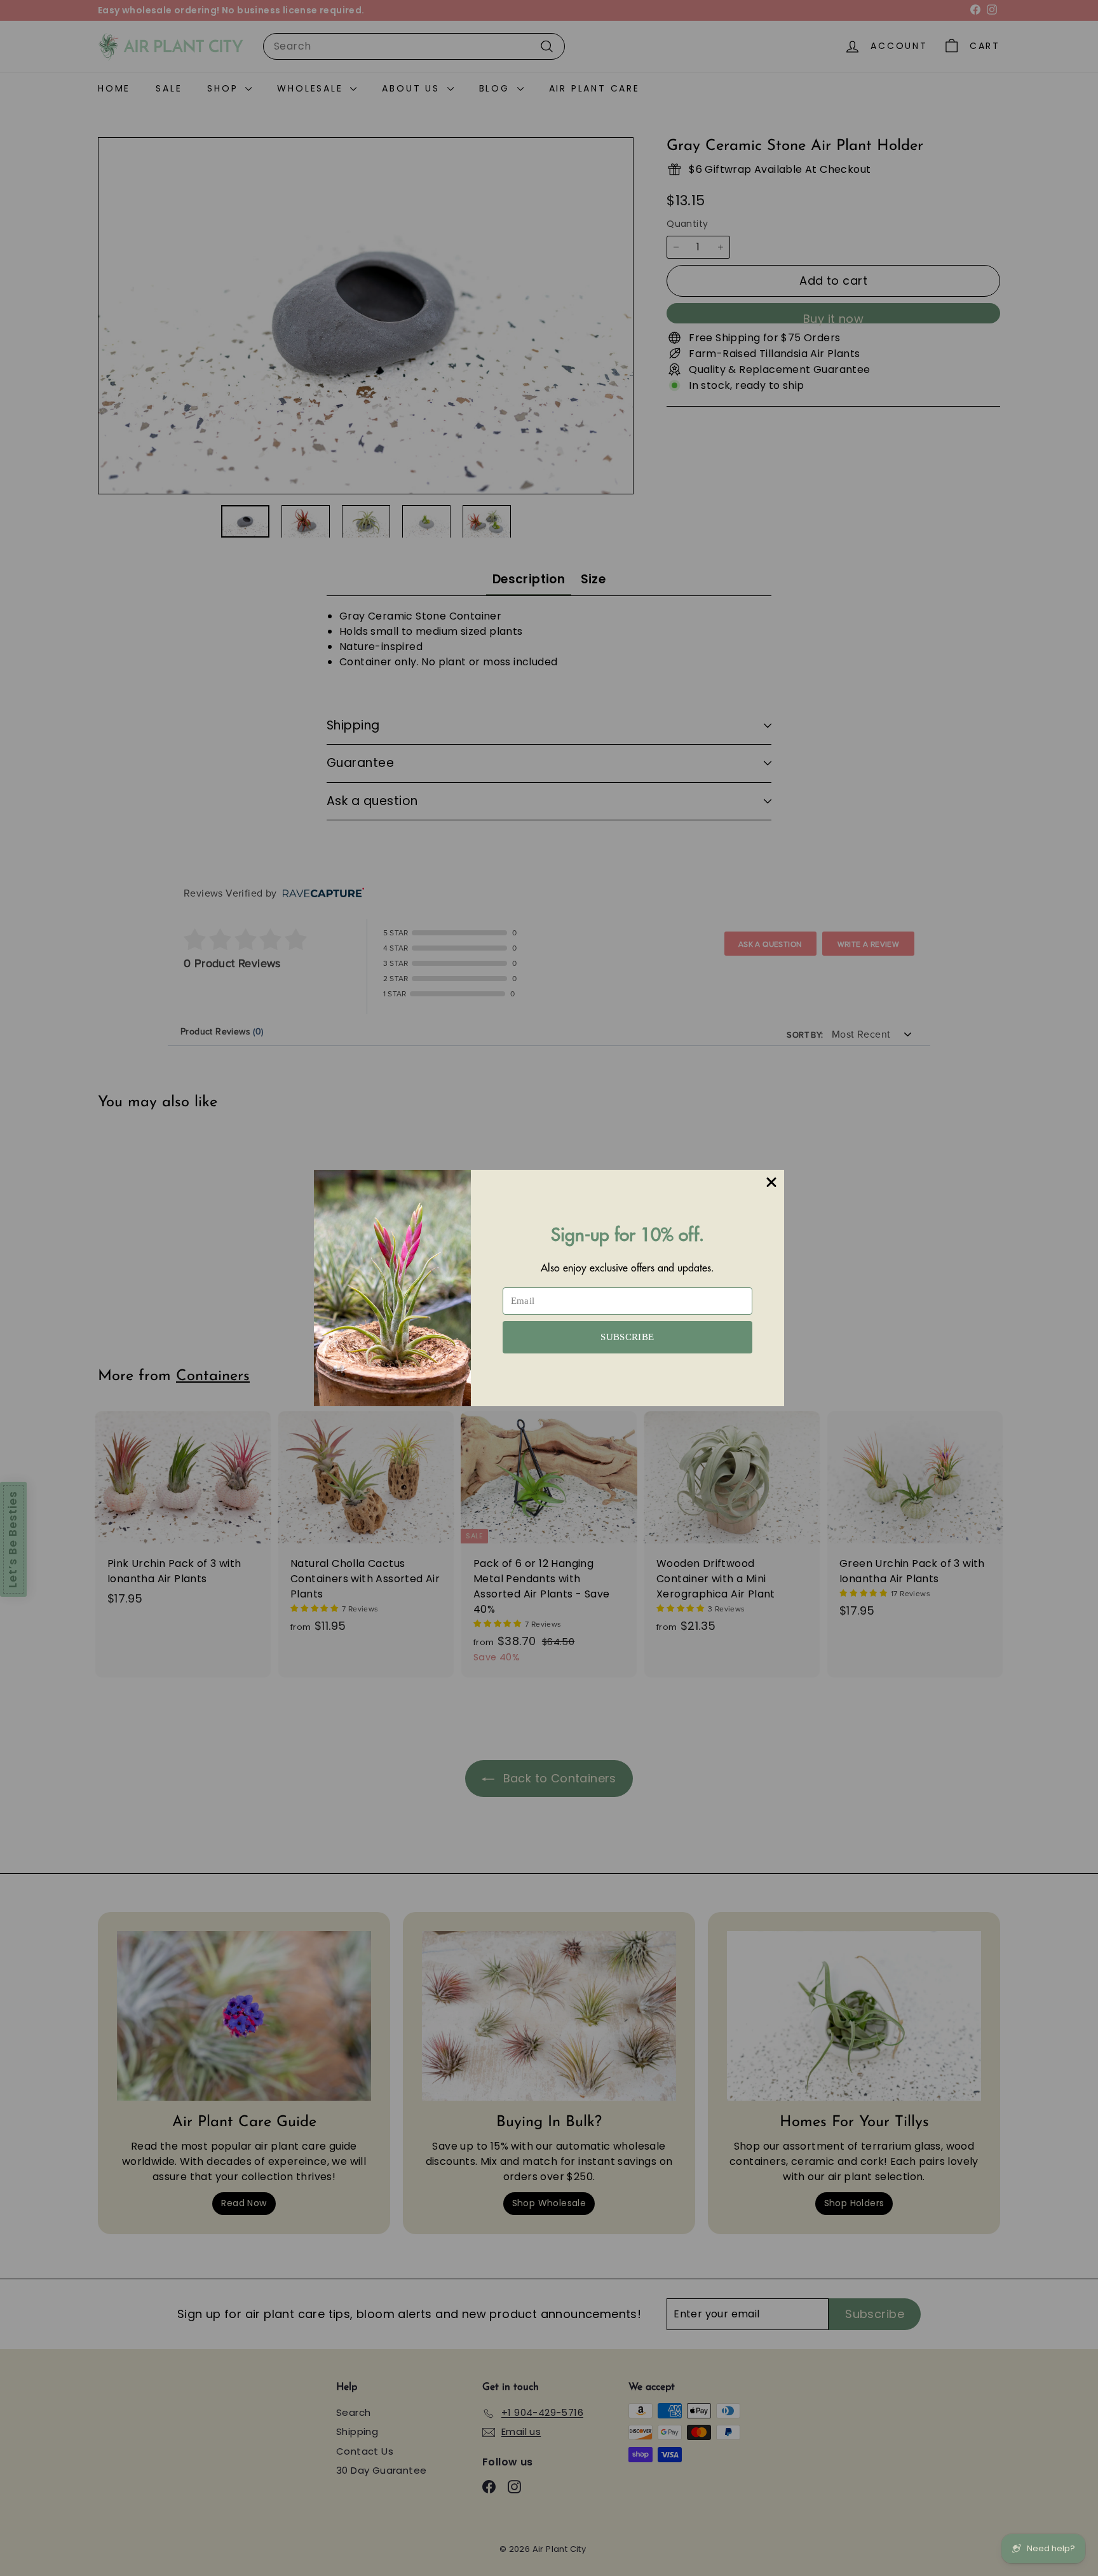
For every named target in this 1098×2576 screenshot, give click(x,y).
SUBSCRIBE (627, 1337)
